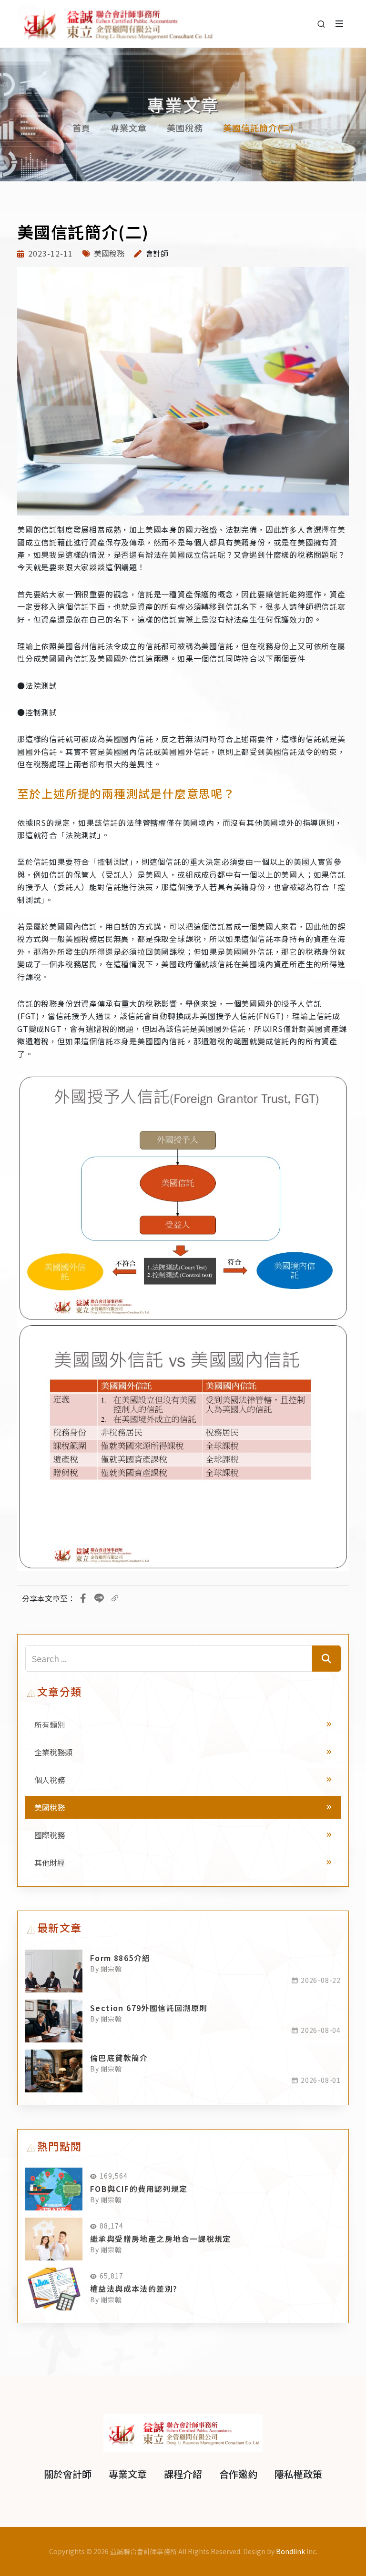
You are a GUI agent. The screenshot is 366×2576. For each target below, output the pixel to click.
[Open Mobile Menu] (339, 24)
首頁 (81, 128)
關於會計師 (68, 2474)
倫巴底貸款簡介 (119, 2058)
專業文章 (129, 128)
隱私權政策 (298, 2474)
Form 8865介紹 (120, 1958)
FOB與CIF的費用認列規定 (139, 2189)
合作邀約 (238, 2474)
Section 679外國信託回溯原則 (149, 2008)
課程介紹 (183, 2474)
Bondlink (290, 2551)
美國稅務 (185, 128)
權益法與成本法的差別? (134, 2289)
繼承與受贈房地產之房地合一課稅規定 (161, 2239)
